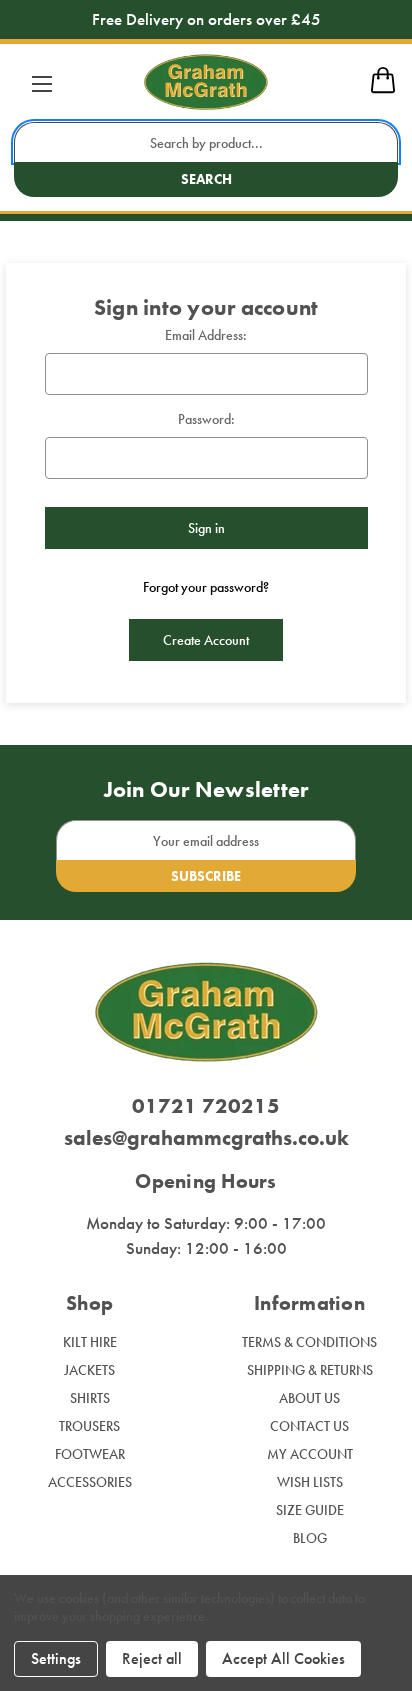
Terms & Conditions (309, 1342)
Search (206, 179)
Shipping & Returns (310, 1370)
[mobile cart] (383, 90)
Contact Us (309, 1426)
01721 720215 (206, 1105)
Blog (310, 1538)
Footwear (90, 1454)
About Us (309, 1398)
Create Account (206, 640)
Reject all (152, 1658)
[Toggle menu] (41, 83)
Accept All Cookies (283, 1658)
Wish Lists (310, 1482)
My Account (310, 1454)
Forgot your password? (206, 587)
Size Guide (310, 1510)
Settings (56, 1658)
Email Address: (206, 335)
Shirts (90, 1398)
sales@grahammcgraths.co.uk (206, 1137)
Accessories (90, 1482)
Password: (206, 419)
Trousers (89, 1426)
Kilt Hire (90, 1342)
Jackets (89, 1370)
